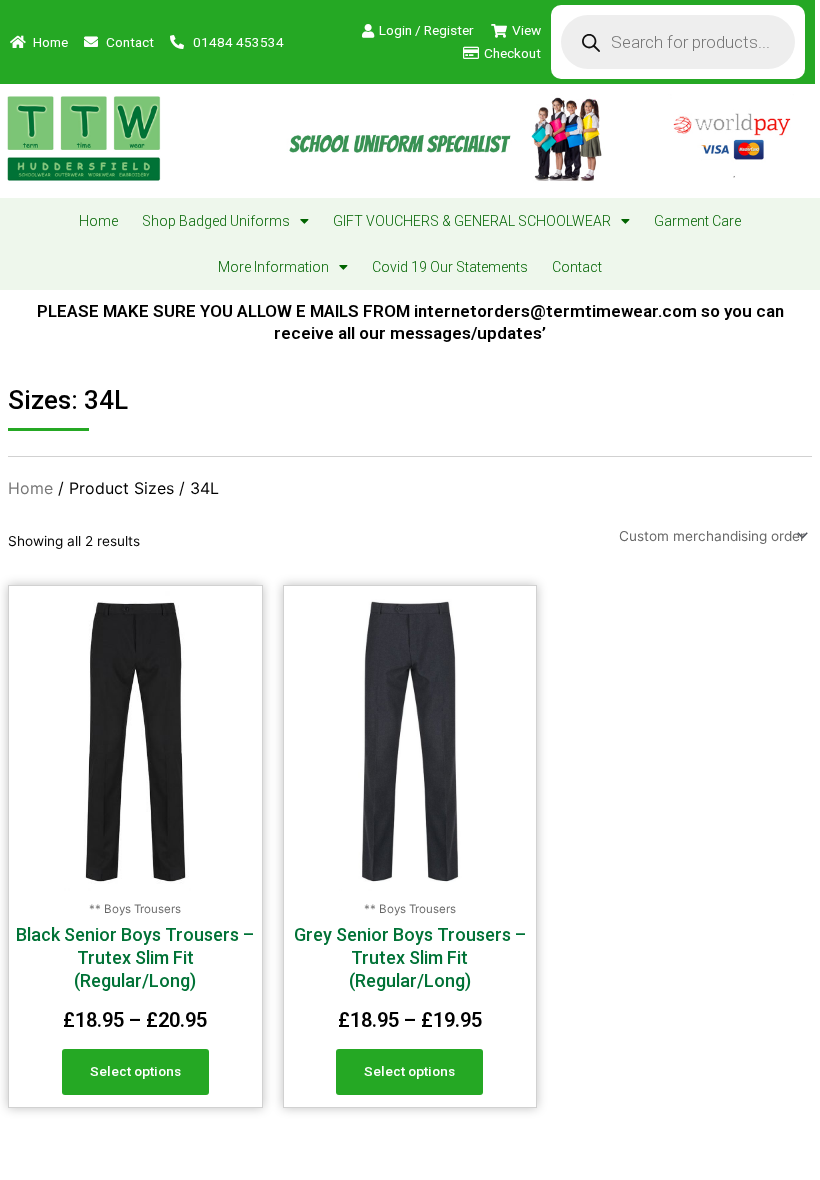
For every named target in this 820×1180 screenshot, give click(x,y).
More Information (273, 267)
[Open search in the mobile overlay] (677, 42)
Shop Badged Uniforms (216, 221)
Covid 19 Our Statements (450, 267)
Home (98, 221)
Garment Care (697, 221)
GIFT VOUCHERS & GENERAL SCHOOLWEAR (472, 221)
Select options (135, 1071)
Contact (577, 267)
